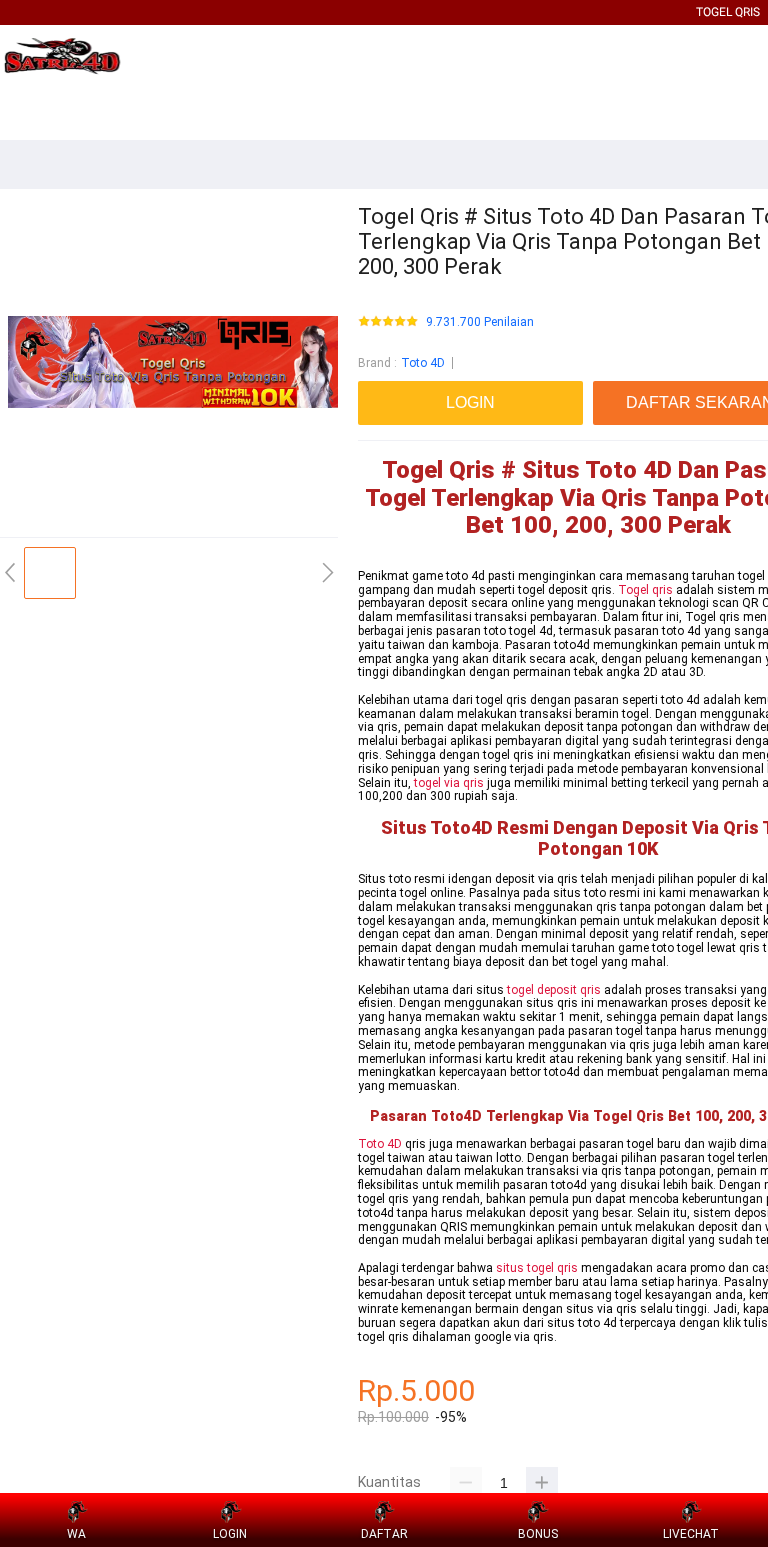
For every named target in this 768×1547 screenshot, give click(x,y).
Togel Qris (728, 12)
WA (76, 1534)
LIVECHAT (691, 1534)
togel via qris (449, 783)
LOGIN (230, 1534)
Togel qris (645, 590)
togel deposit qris (554, 990)
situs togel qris (537, 1268)
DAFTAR (384, 1534)
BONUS (538, 1534)
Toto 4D (423, 363)
